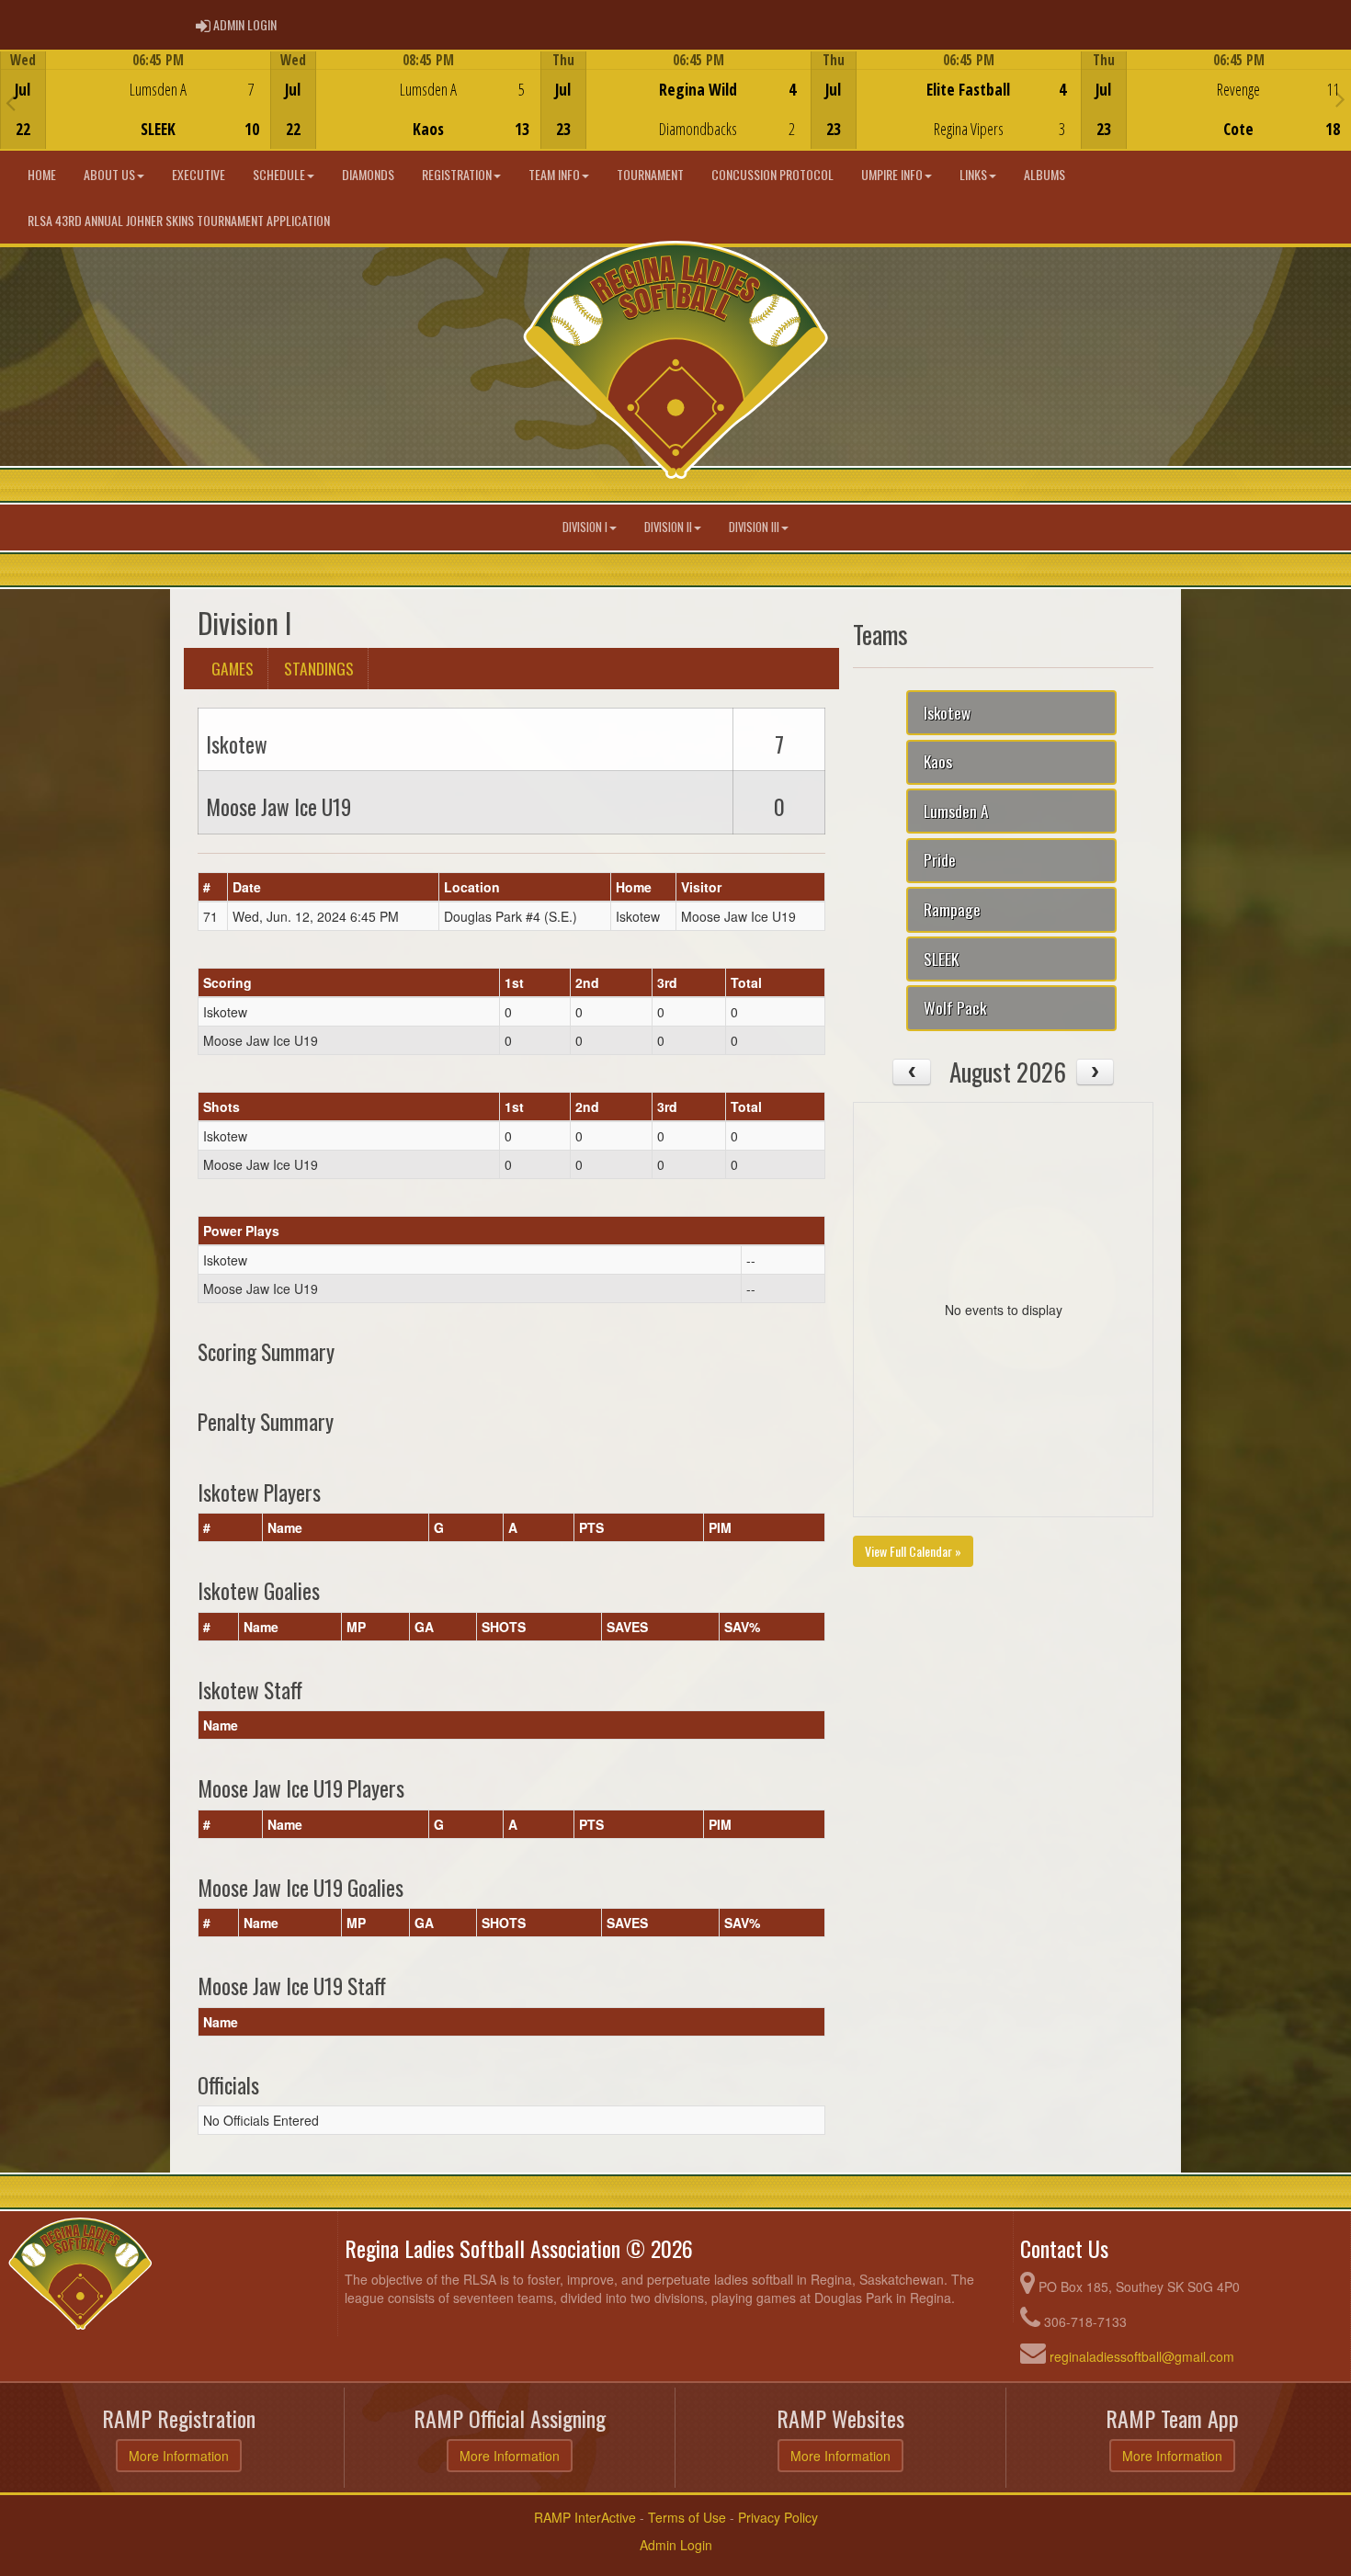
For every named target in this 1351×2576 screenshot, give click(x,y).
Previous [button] (11, 102)
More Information (179, 2456)
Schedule (279, 174)
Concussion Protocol (772, 174)
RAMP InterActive (585, 2517)
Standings (319, 668)
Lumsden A (956, 811)
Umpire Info (892, 174)
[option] (135, 100)
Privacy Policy (778, 2517)
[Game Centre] (136, 114)
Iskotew (947, 712)
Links (973, 174)
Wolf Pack (955, 1007)
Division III (754, 527)
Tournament (650, 174)
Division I (585, 527)
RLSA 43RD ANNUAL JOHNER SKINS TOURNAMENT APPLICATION (179, 220)
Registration (457, 174)
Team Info (554, 174)
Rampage (952, 909)
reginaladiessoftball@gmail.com (1142, 2356)
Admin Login (676, 2545)
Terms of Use (687, 2517)
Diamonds (368, 174)
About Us (109, 174)
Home (42, 174)
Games (233, 668)
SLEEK (941, 959)
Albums (1044, 174)
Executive (199, 174)
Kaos (938, 761)
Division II (668, 527)
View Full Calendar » (913, 1551)
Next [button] (1340, 98)
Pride (940, 859)
